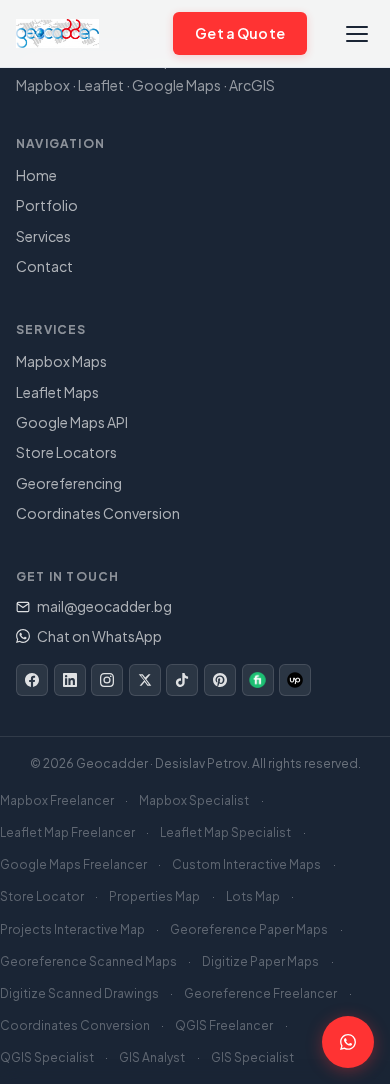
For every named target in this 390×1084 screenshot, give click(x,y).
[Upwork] (295, 680)
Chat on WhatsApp (99, 636)
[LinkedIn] (70, 680)
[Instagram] (107, 680)
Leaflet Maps (57, 392)
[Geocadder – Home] (57, 34)
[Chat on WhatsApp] (147, 33)
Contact (44, 266)
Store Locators (66, 452)
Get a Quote (240, 33)
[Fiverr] (258, 680)
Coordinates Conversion (98, 513)
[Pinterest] (220, 680)
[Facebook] (32, 680)
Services (43, 236)
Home (36, 175)
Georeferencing (69, 483)
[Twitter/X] (145, 680)
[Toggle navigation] (356, 33)
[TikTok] (182, 680)
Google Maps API (72, 422)
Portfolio (47, 205)
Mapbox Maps (61, 361)
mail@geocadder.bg (104, 606)
